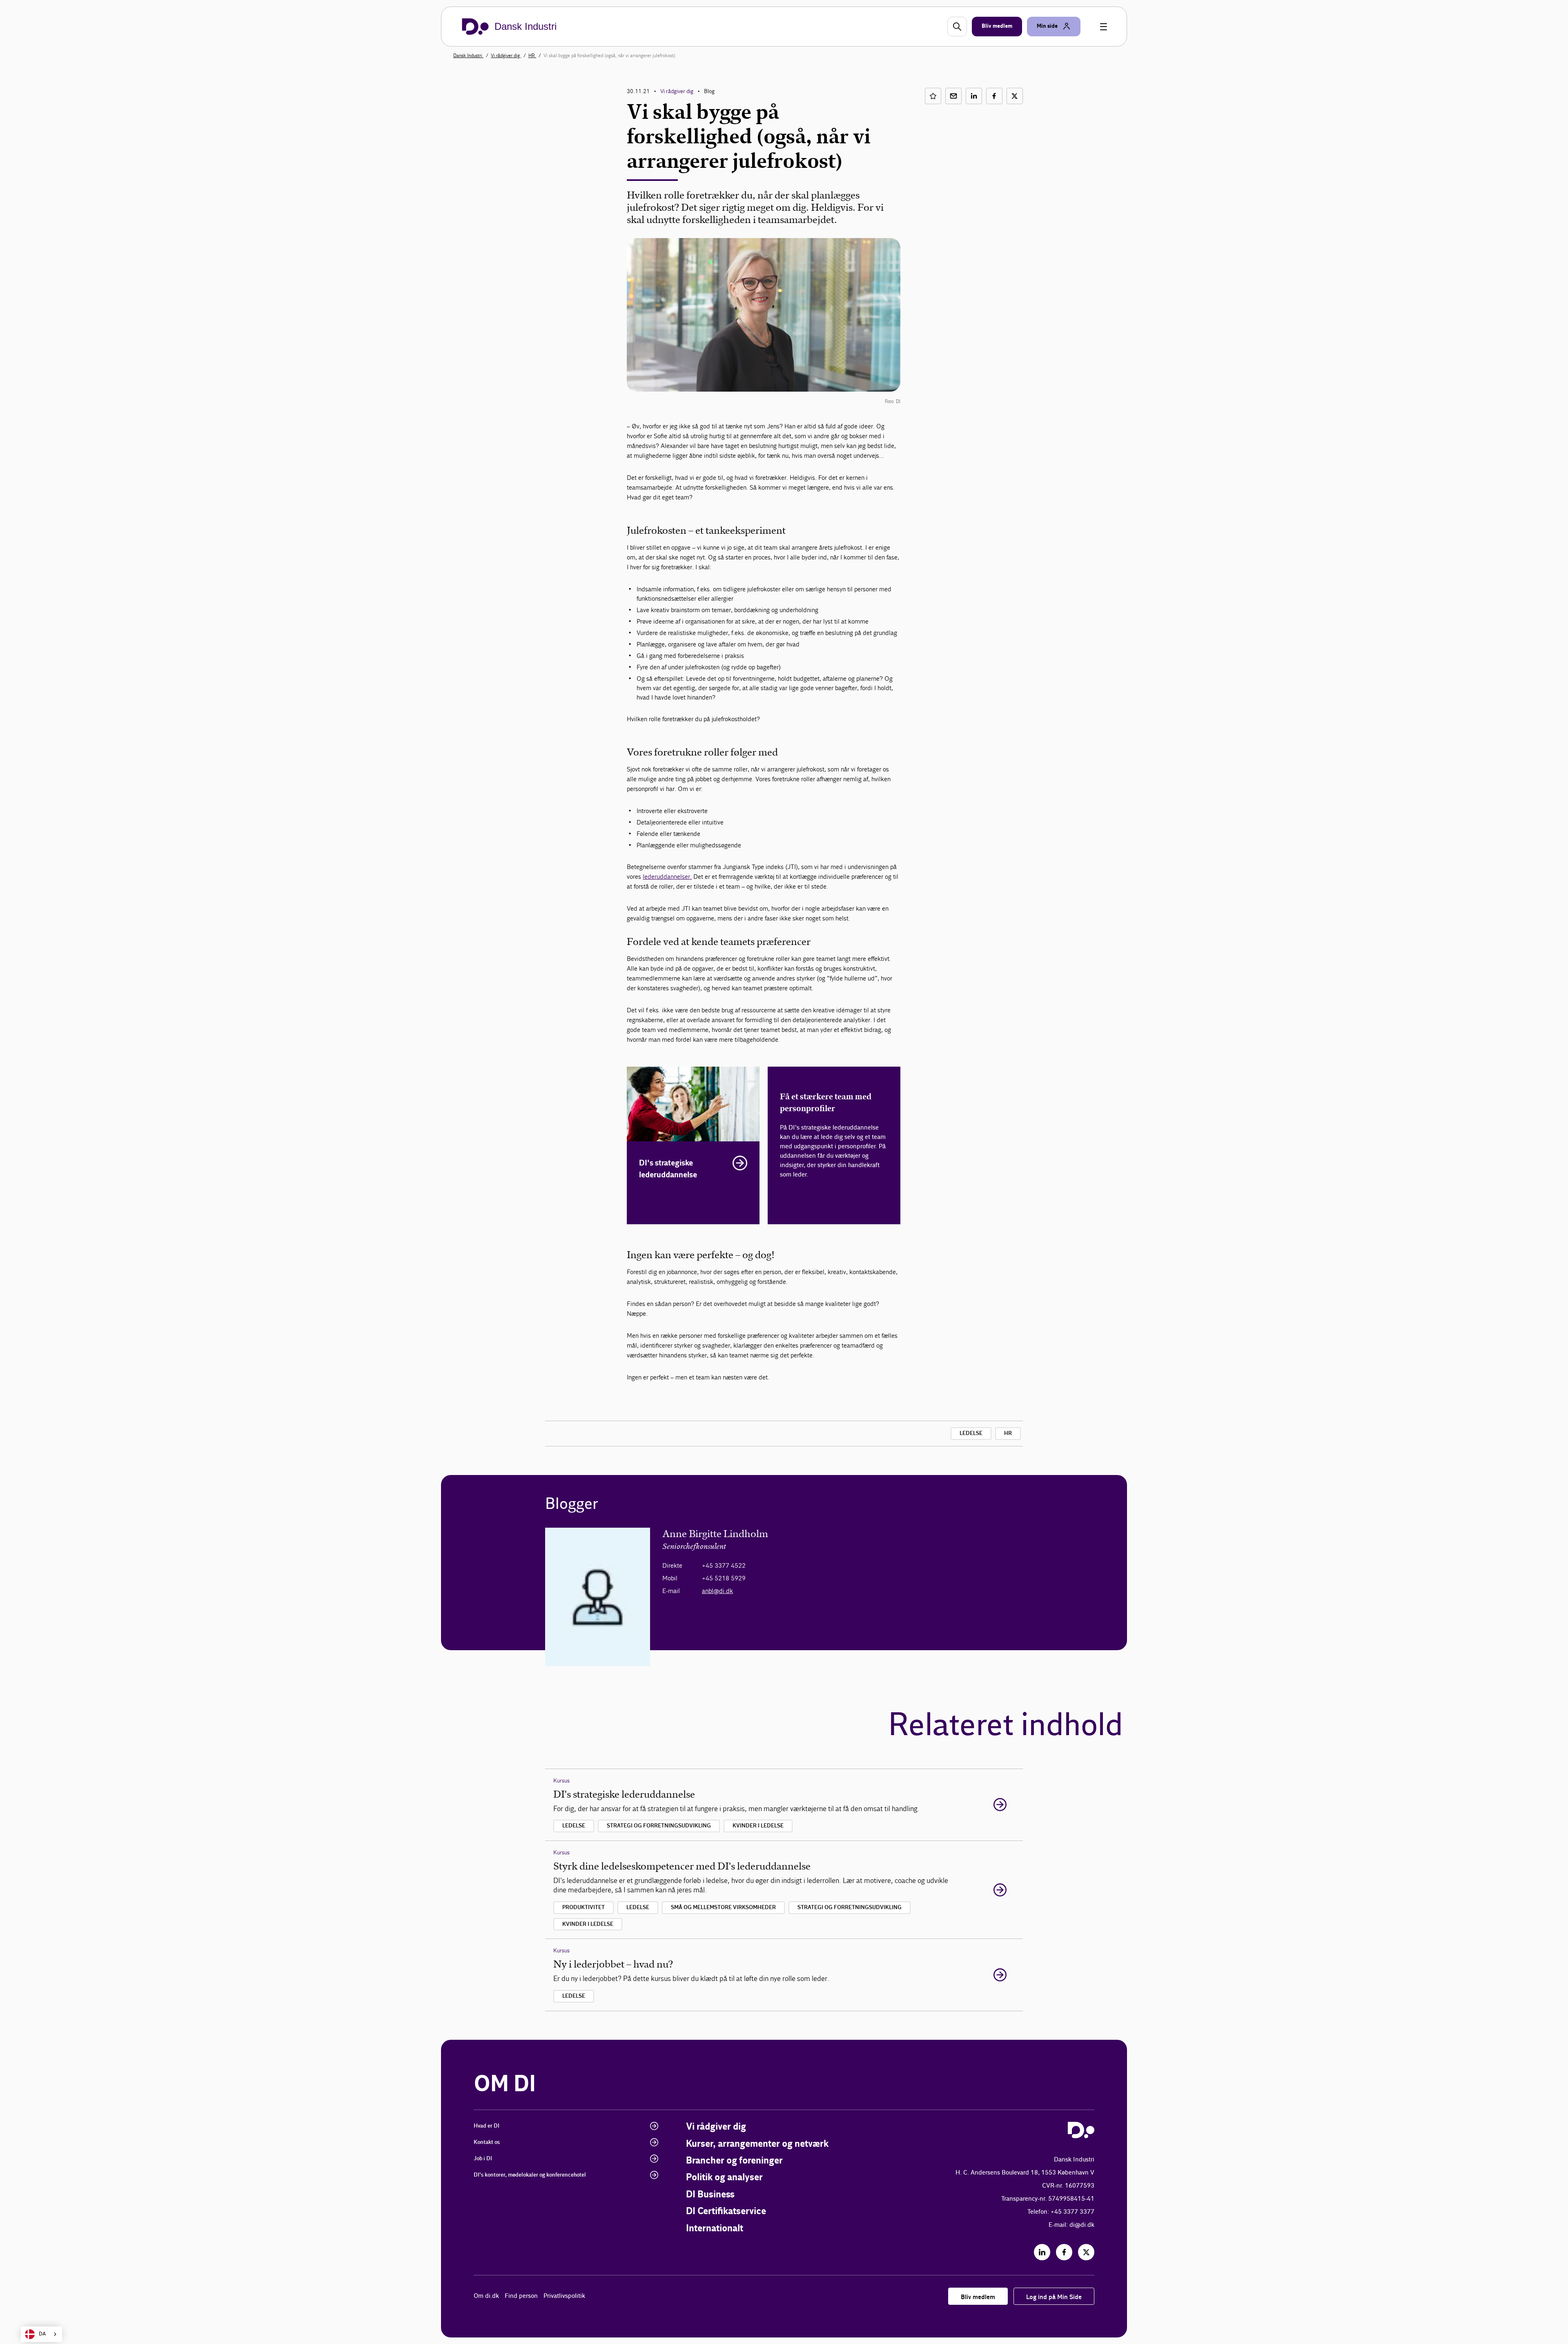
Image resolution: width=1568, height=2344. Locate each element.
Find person (521, 2296)
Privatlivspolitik (564, 2296)
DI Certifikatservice (726, 2211)
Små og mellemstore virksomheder (723, 1907)
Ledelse (971, 1433)
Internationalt (715, 2229)
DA (42, 2334)
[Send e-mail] (953, 96)
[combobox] (41, 2334)
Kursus (561, 1781)
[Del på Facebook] (994, 96)
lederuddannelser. (667, 877)
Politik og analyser (724, 2178)
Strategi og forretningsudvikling (659, 1826)
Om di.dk (486, 2296)
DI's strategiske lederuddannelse (668, 1169)
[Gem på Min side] (933, 96)
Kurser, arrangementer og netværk (757, 2144)
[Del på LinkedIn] (974, 96)
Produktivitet (584, 1907)
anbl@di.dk (717, 1591)
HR (532, 56)
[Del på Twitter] (1015, 96)
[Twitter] (1086, 2252)
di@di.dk (1082, 2225)
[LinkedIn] (1042, 2252)
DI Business (710, 2195)
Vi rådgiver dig (506, 56)
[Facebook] (1064, 2252)
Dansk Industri (468, 56)
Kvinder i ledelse (758, 1826)
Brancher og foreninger (734, 2161)
